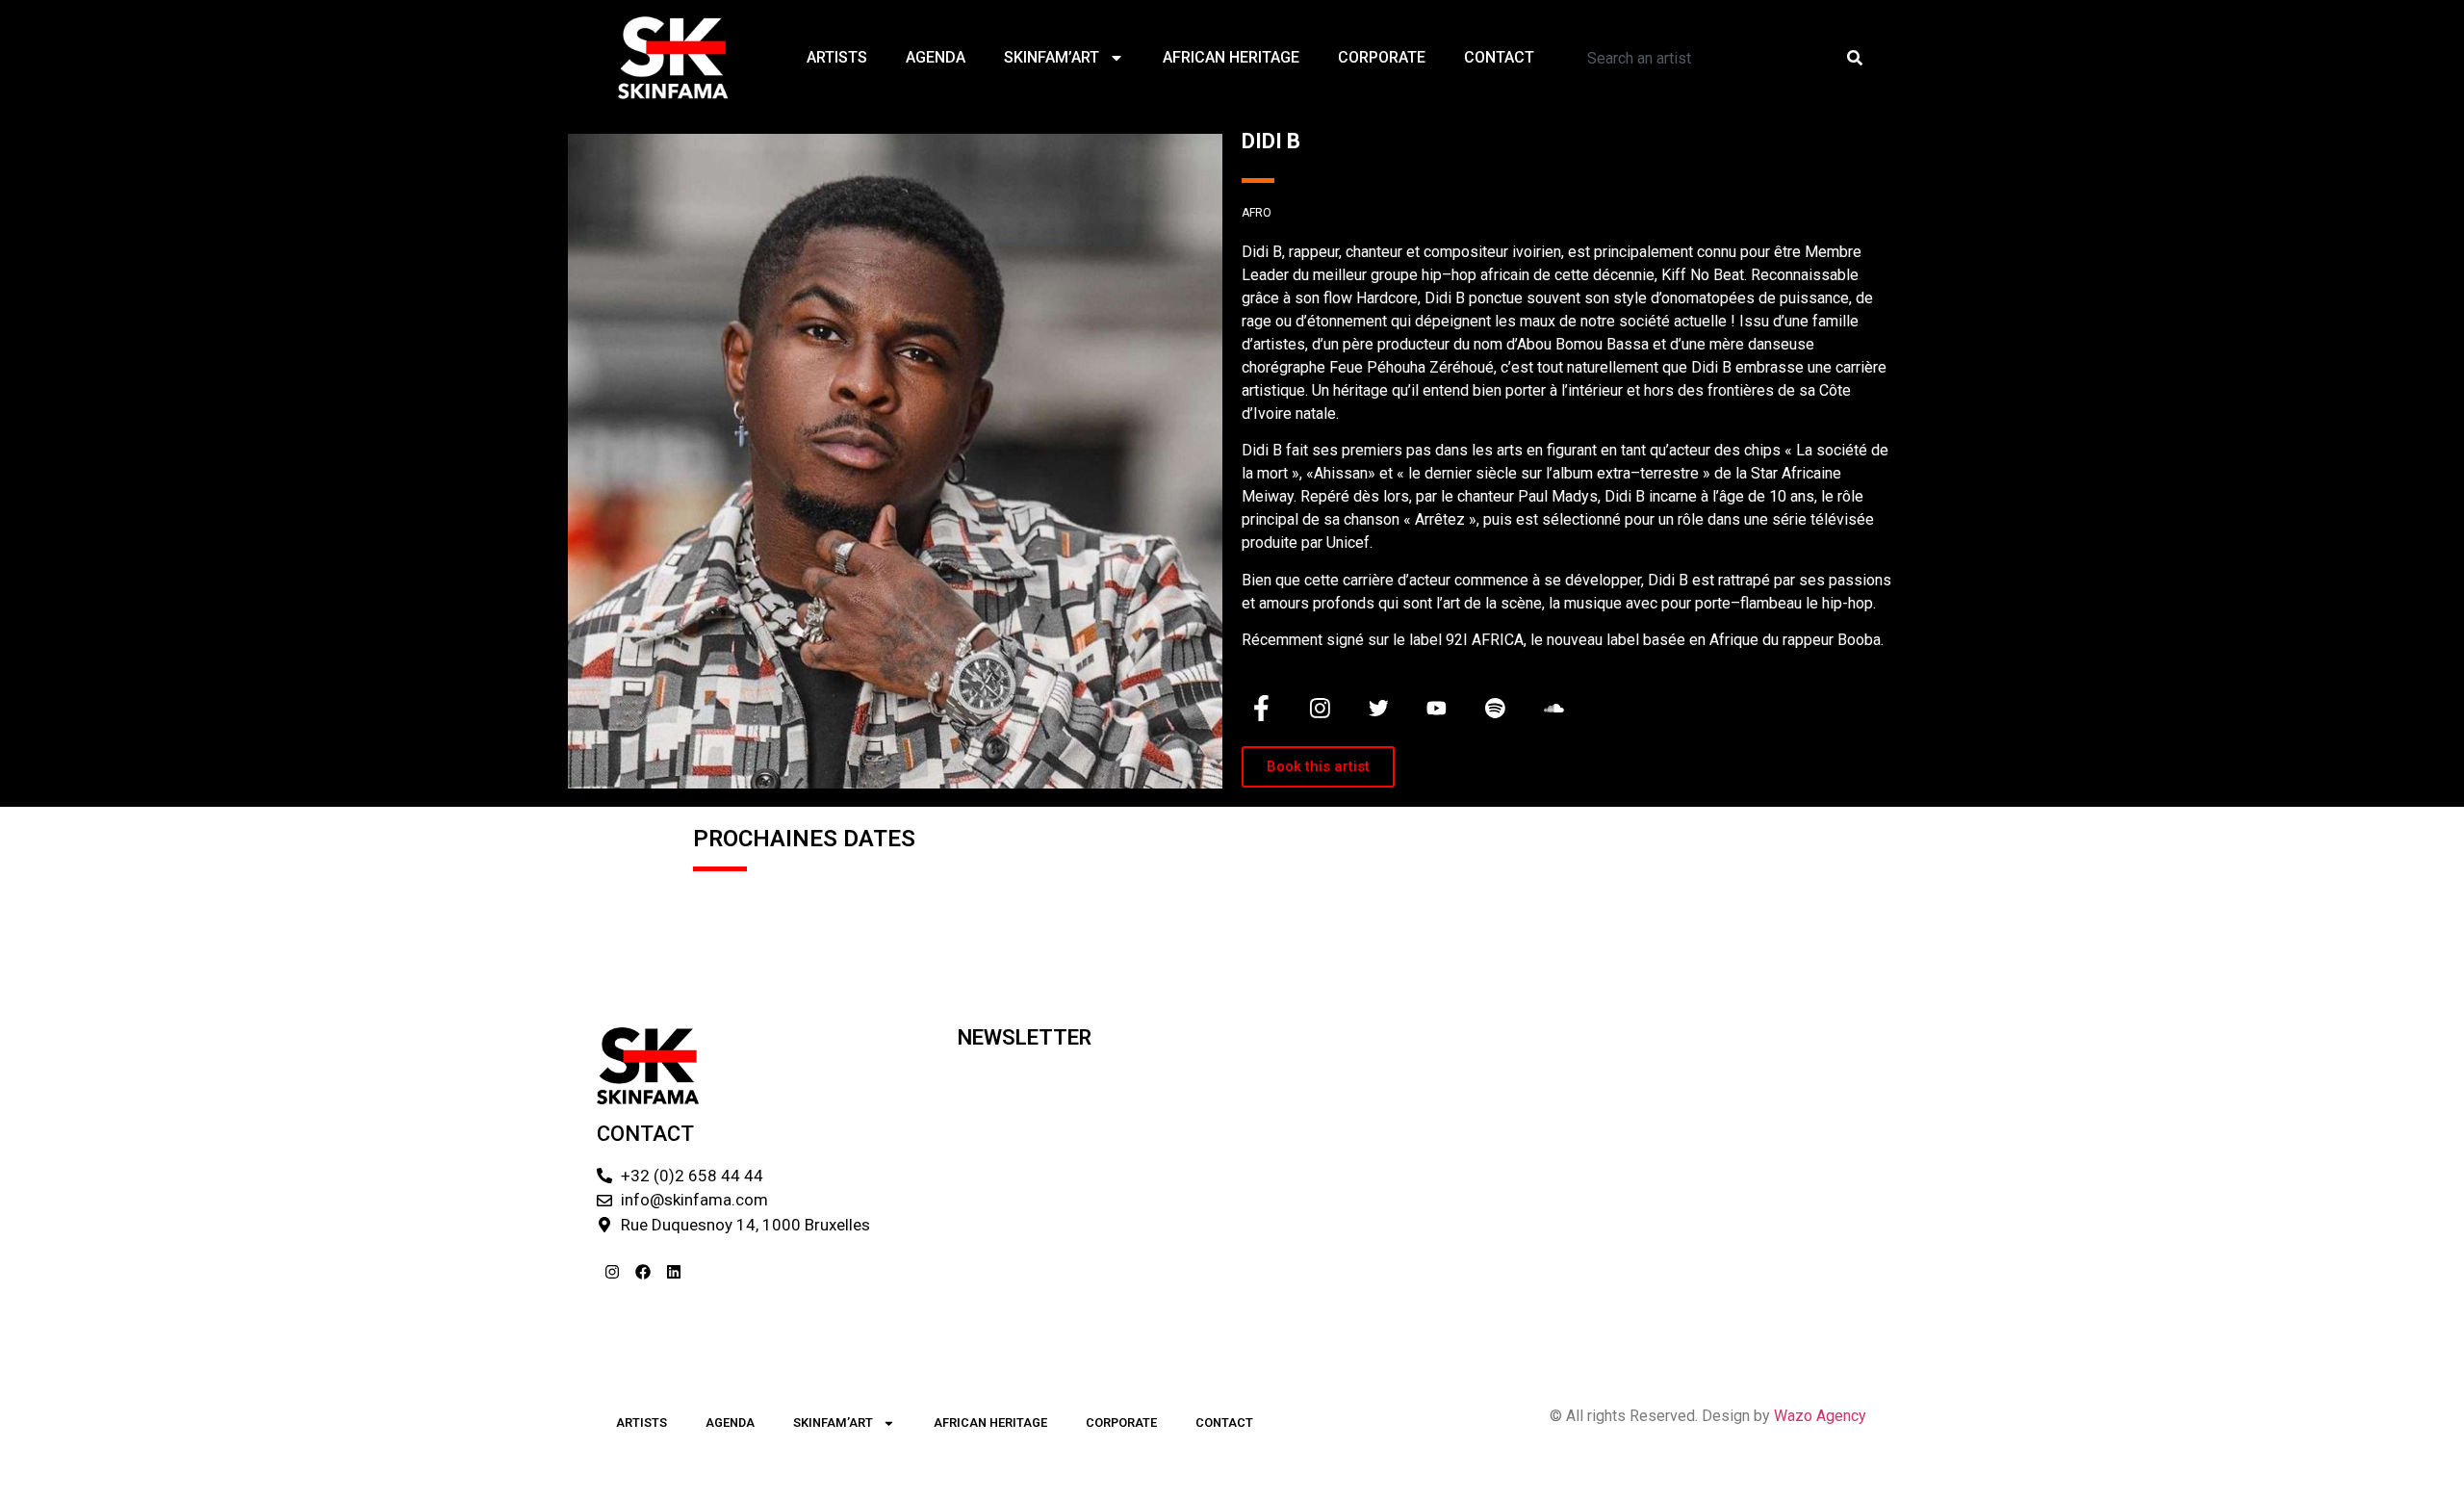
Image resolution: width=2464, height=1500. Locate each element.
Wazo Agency (1820, 1416)
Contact (1499, 57)
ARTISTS (837, 57)
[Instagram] (612, 1272)
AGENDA (936, 57)
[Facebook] (643, 1272)
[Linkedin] (674, 1272)
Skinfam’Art (1052, 57)
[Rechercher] (1859, 58)
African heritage (1231, 57)
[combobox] (1700, 58)
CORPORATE (1382, 57)
